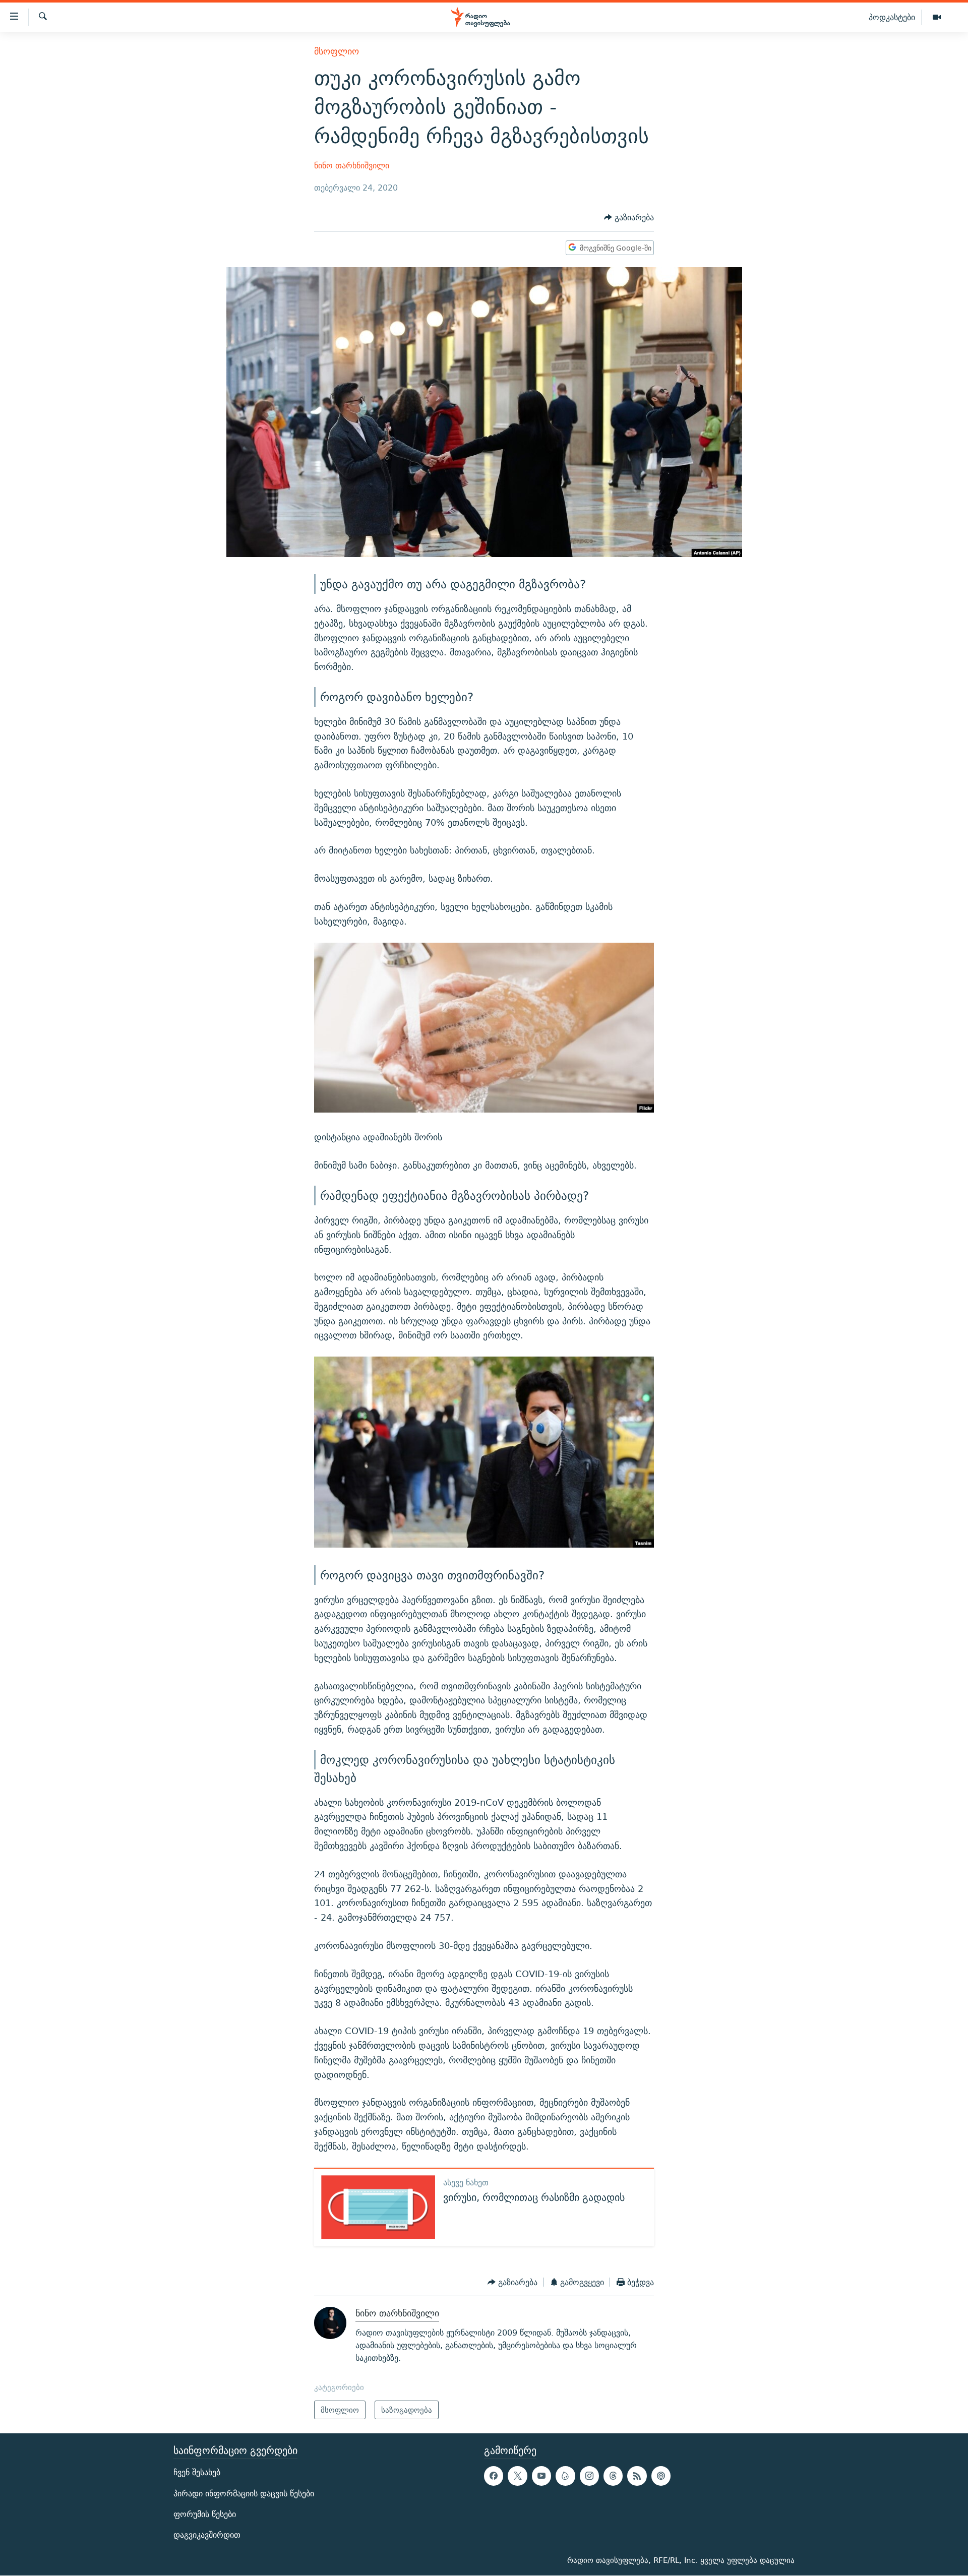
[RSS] (637, 2476)
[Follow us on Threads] (613, 2476)
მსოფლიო (337, 51)
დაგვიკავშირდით (207, 2535)
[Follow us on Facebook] (494, 2476)
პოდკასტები (892, 17)
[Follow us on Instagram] (589, 2476)
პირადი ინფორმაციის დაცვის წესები (244, 2494)
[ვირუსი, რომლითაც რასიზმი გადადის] (378, 2207)
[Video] (937, 18)
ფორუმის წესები (205, 2514)
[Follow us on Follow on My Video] (565, 2476)
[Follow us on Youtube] (541, 2476)
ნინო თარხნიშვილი (352, 166)
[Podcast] (661, 2476)
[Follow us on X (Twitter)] (517, 2476)
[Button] (629, 218)
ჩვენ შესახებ (197, 2473)
